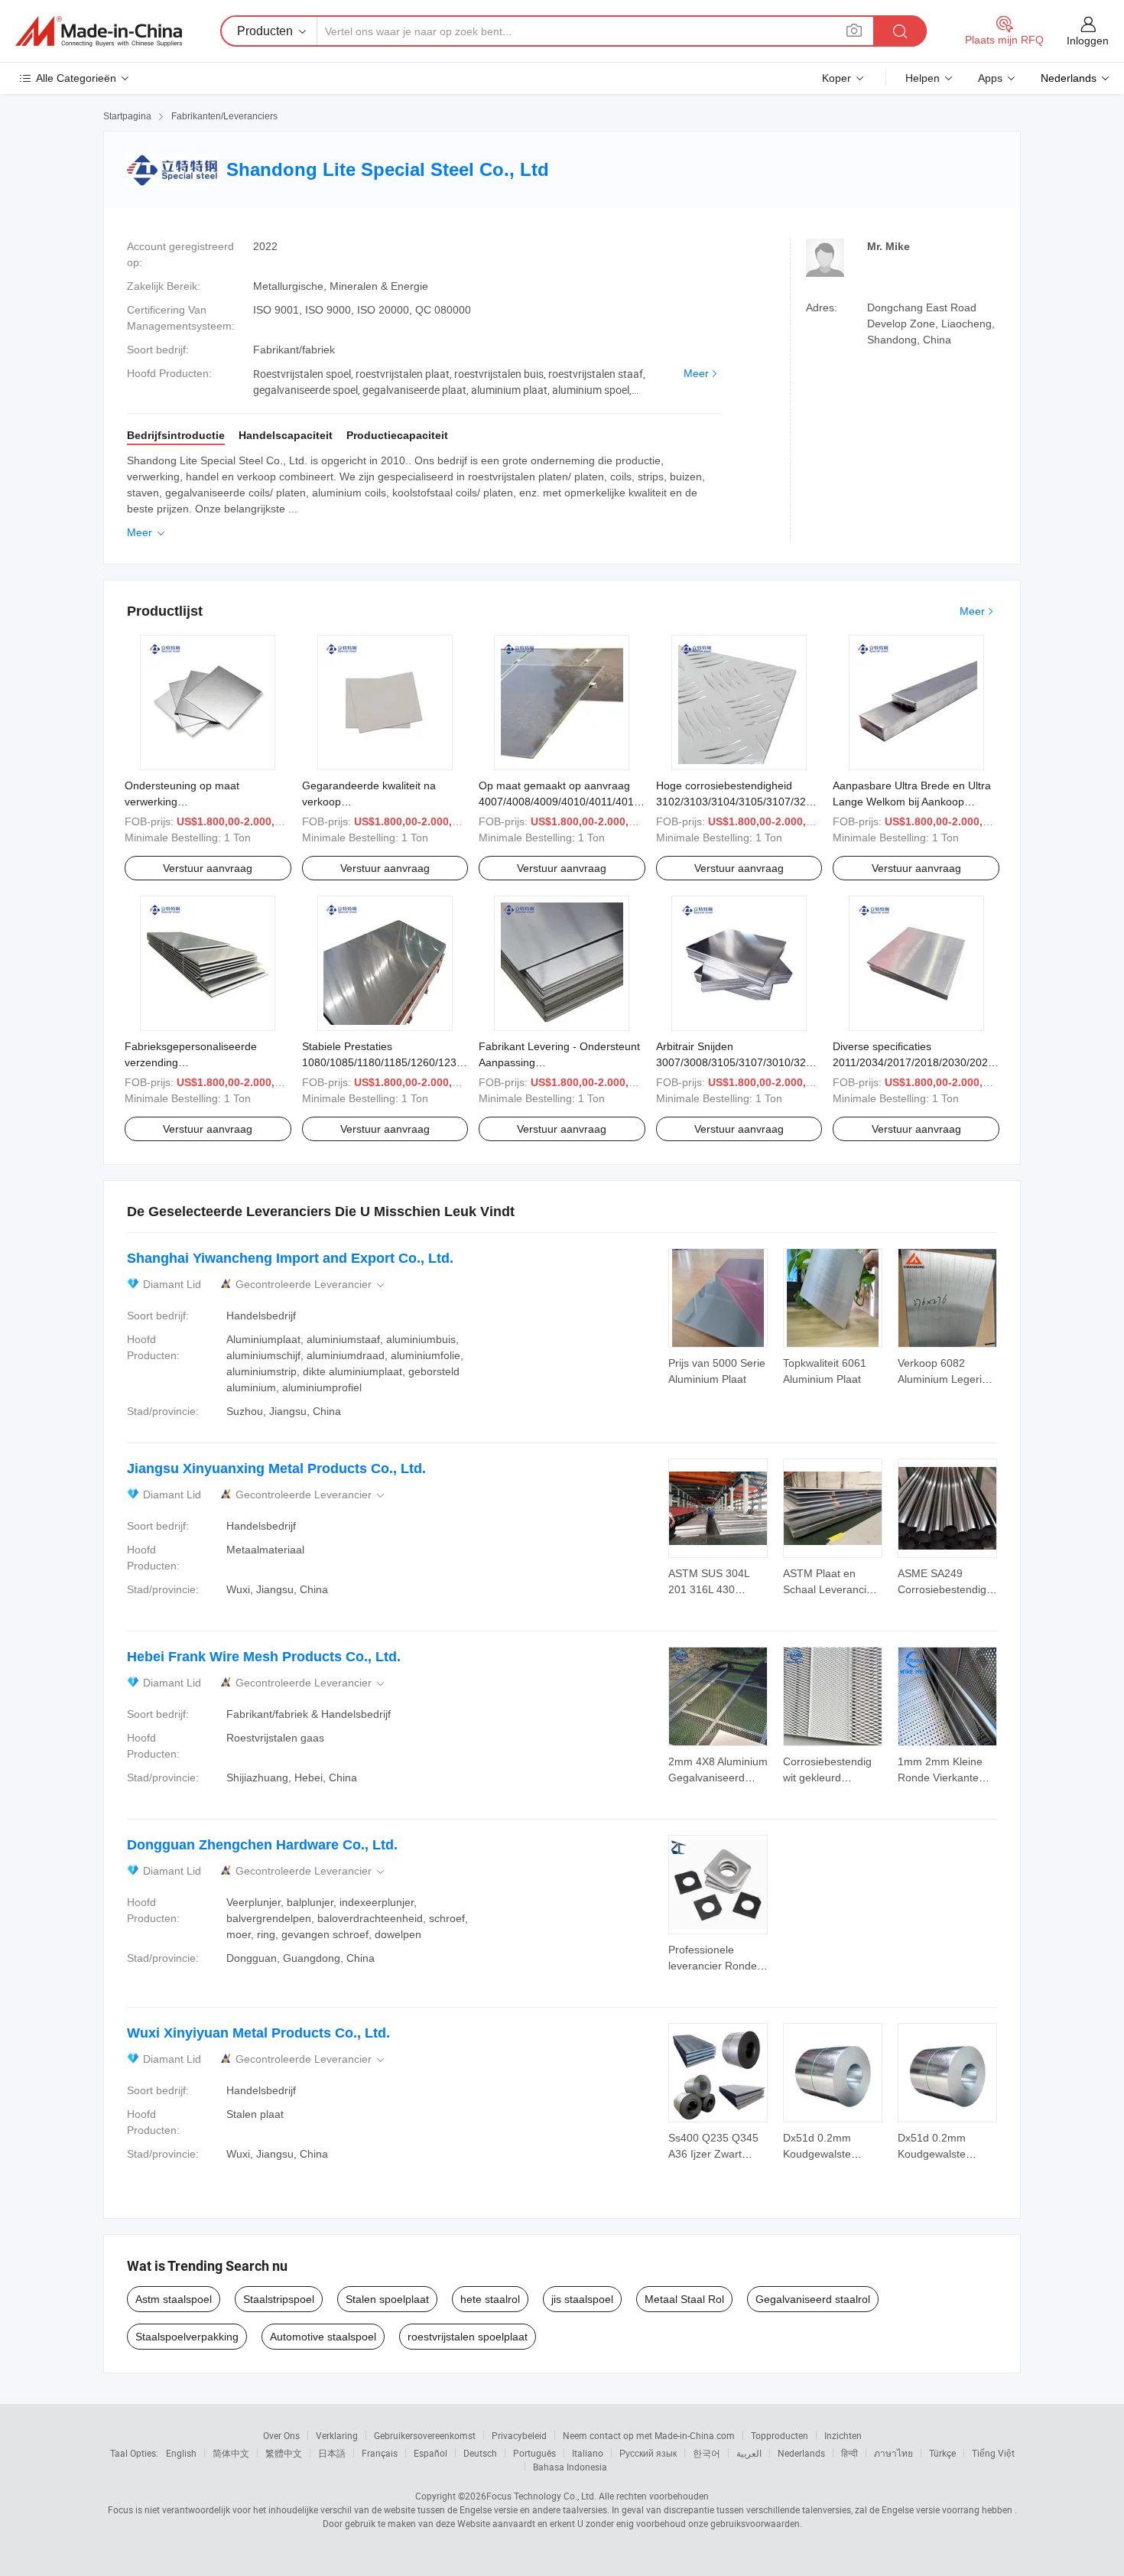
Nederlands (801, 2453)
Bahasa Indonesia (570, 2467)
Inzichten (843, 2435)
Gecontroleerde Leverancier (311, 1285)
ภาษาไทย (893, 2453)
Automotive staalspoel (323, 2337)
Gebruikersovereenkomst (425, 2435)
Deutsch (480, 2453)
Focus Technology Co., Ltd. (541, 2496)
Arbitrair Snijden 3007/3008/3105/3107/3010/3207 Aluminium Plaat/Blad (737, 1062)
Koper (837, 78)
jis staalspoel (582, 2299)
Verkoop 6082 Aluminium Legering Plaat (946, 1379)
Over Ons (281, 2435)
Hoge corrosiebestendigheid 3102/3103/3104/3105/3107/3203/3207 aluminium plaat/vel (751, 802)
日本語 (332, 2453)
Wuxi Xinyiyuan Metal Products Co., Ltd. (258, 2033)
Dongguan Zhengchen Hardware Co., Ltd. (262, 1845)
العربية (749, 2453)
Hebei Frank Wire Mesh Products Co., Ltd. (264, 1657)
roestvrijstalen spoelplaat (468, 2337)
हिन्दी (849, 2453)
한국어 (707, 2453)
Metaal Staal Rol (684, 2299)
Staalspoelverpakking (187, 2337)
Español (430, 2453)
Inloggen (1088, 41)
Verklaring (337, 2435)
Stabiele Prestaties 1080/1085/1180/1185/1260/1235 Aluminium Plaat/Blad (382, 1062)
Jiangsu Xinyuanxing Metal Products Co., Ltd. (276, 1469)
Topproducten (780, 2435)
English (181, 2453)
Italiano (588, 2453)
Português (534, 2453)
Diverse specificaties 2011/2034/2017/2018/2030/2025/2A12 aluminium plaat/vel (927, 1062)
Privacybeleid (519, 2435)
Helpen (923, 78)
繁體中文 (284, 2453)
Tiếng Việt (993, 2453)
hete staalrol (490, 2299)
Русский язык (648, 2453)
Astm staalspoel (174, 2299)
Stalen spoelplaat (387, 2299)
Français (380, 2453)
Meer (696, 373)
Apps (990, 78)
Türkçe (942, 2453)
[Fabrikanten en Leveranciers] (99, 31)
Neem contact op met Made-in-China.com (649, 2435)
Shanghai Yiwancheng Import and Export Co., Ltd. (290, 1258)
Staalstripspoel (279, 2299)
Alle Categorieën (76, 78)
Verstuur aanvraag (208, 868)
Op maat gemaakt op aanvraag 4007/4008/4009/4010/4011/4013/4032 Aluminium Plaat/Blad (573, 802)
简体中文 (231, 2453)
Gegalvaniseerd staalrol (813, 2299)
